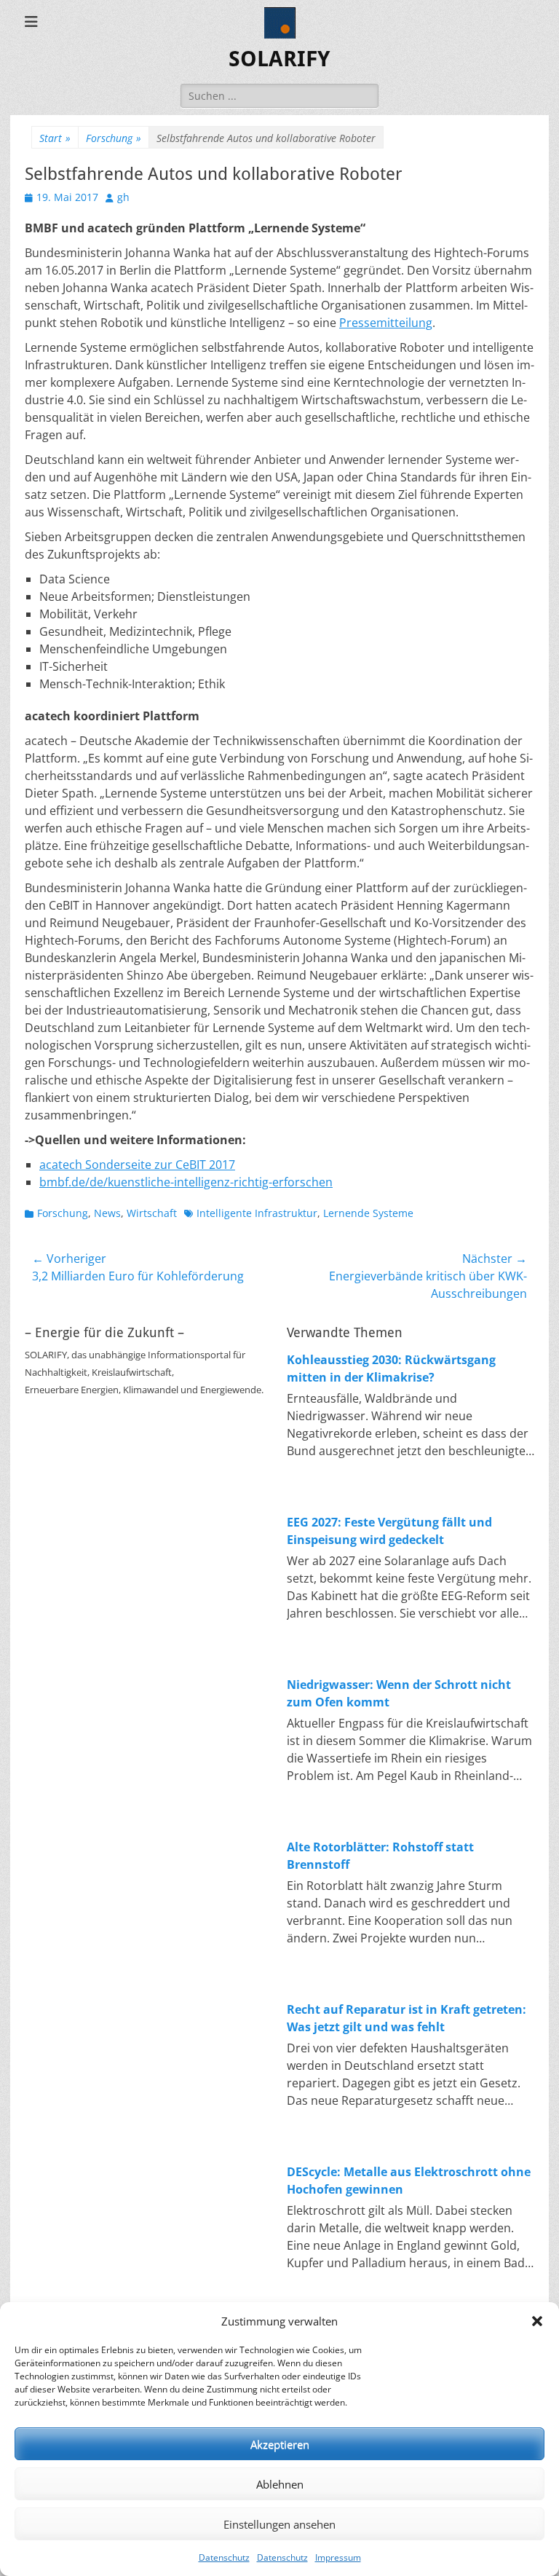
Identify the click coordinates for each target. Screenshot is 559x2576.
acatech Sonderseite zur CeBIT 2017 (137, 1165)
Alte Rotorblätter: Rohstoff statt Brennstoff (380, 1856)
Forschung (114, 138)
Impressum (338, 2557)
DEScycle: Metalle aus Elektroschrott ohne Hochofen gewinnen (409, 2181)
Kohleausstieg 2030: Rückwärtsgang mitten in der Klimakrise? (391, 1368)
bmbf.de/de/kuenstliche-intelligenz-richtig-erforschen (186, 1182)
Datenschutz (224, 2557)
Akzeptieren (280, 2444)
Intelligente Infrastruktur (257, 1213)
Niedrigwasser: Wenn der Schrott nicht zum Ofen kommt (399, 1693)
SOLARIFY (279, 59)
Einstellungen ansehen (279, 2524)
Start (55, 138)
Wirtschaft (152, 1213)
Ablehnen (280, 2484)
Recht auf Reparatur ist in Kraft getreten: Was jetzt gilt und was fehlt (407, 2018)
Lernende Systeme (368, 1213)
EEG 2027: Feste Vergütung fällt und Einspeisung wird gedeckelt (389, 1531)
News (107, 1213)
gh (123, 197)
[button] (537, 2321)
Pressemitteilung (386, 323)
